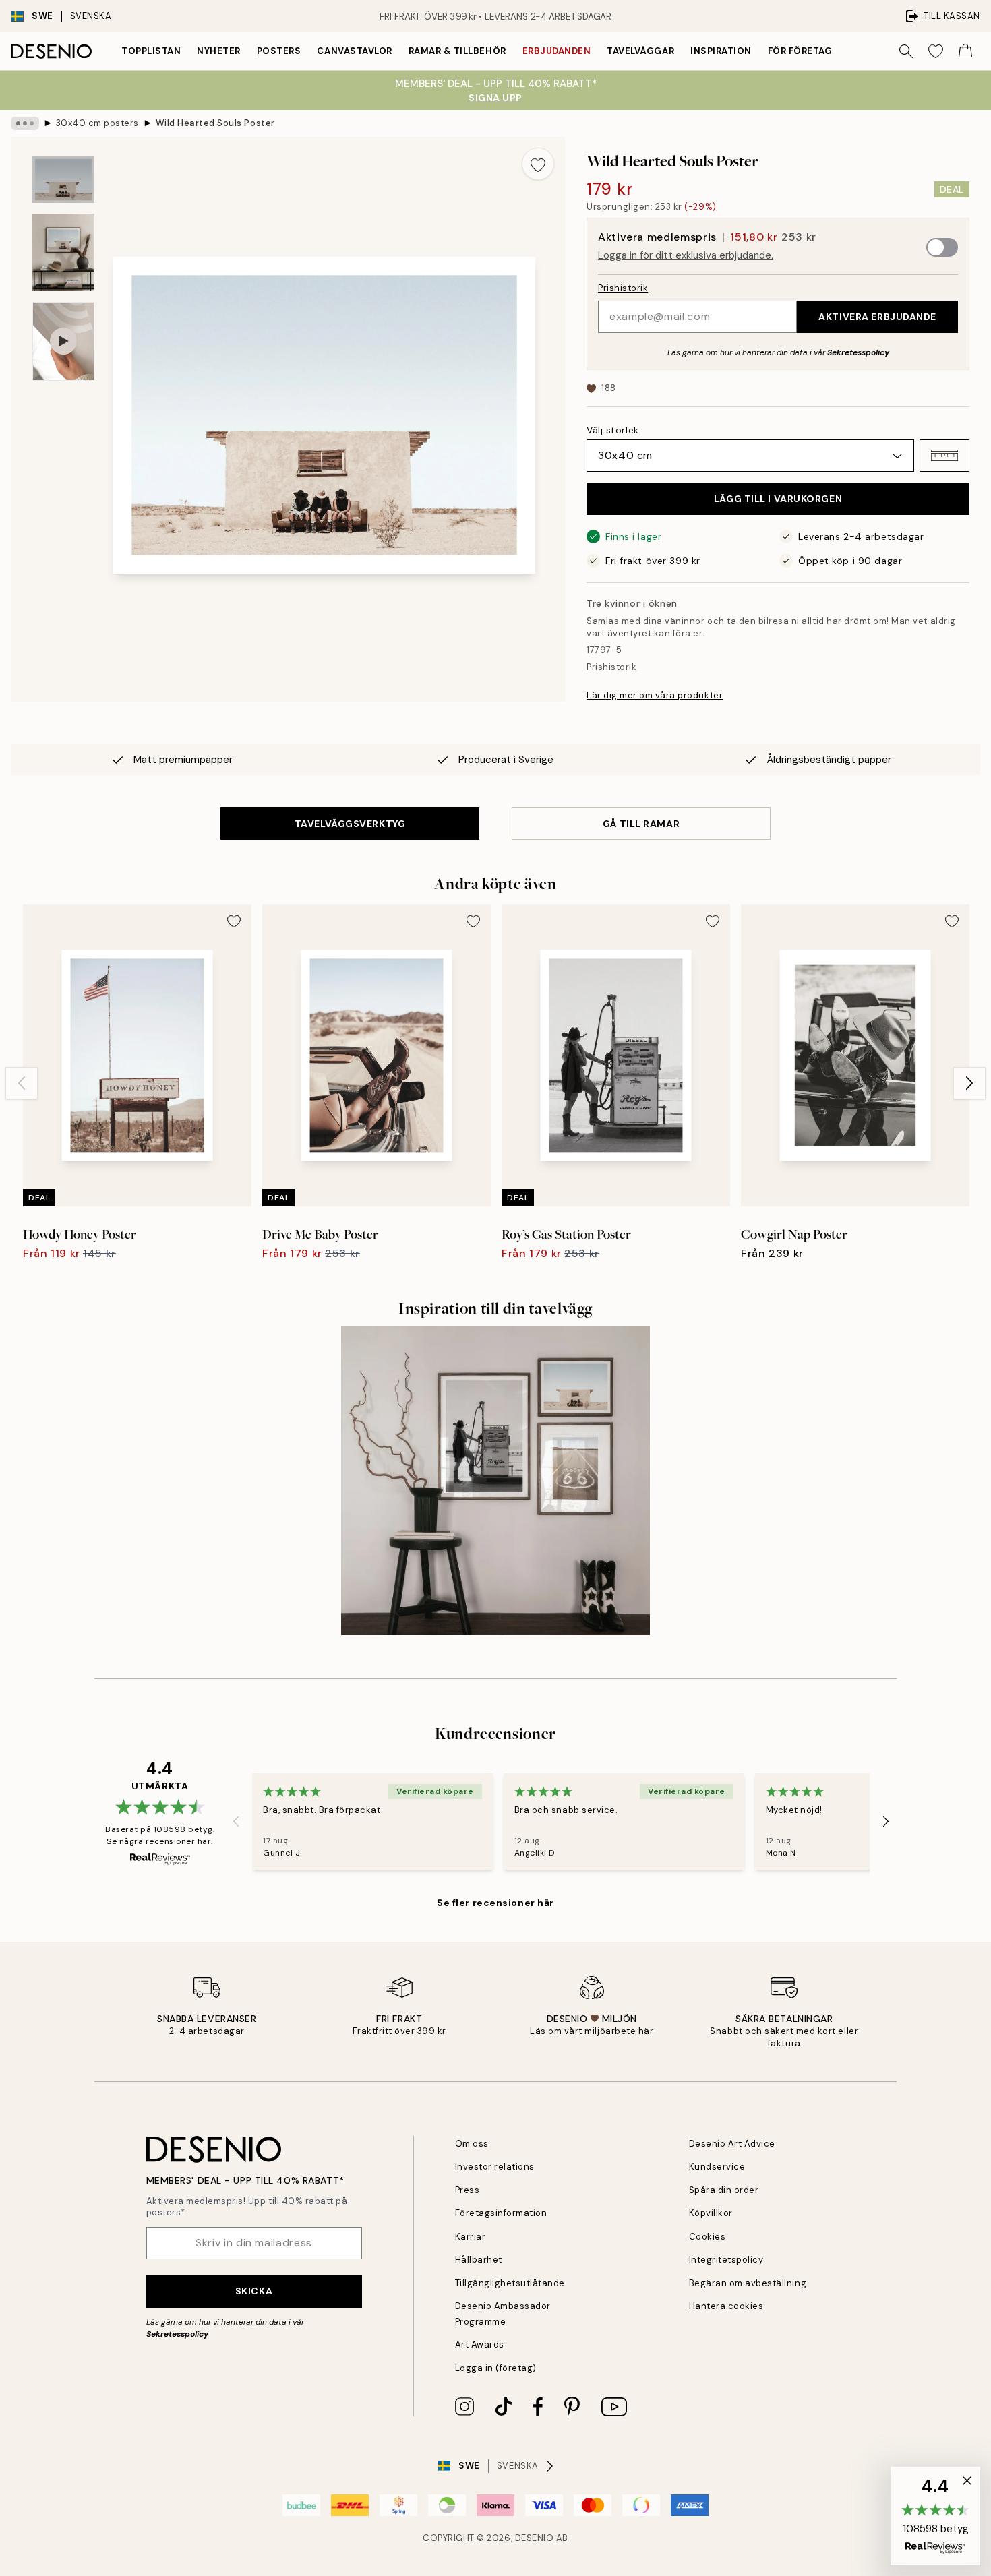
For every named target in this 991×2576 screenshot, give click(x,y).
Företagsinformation (501, 2213)
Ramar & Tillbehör (457, 51)
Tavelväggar (640, 51)
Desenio (535, 2538)
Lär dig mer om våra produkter (655, 695)
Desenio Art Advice (732, 2144)
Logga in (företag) (496, 2368)
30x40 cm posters (97, 123)
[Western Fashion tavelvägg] (495, 1481)
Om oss (472, 2144)
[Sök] (906, 51)
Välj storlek (613, 430)
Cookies (708, 2237)
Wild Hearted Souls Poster (215, 123)
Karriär (471, 2237)
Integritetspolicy (726, 2260)
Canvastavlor (354, 51)
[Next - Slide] (969, 1083)
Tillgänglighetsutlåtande (510, 2283)
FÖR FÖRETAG (800, 51)
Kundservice (717, 2167)
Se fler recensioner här (495, 1903)
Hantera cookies (726, 2306)
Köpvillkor (711, 2213)
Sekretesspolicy (858, 352)
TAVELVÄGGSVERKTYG (350, 824)
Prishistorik (623, 288)
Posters (279, 51)
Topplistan (151, 51)
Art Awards (480, 2344)
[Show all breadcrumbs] (25, 123)
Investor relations (495, 2167)
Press (468, 2190)
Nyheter (219, 51)
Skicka (254, 2291)
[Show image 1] (63, 180)
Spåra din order (724, 2190)
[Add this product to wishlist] (538, 164)
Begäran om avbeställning (748, 2283)
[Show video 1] (63, 341)
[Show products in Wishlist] (936, 51)
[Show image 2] (63, 252)
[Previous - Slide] (22, 1083)
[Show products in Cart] (965, 51)
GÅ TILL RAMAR (641, 824)
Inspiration (721, 51)
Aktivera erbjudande (877, 317)
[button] (944, 456)
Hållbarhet (479, 2260)
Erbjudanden (557, 51)
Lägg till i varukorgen (778, 499)
